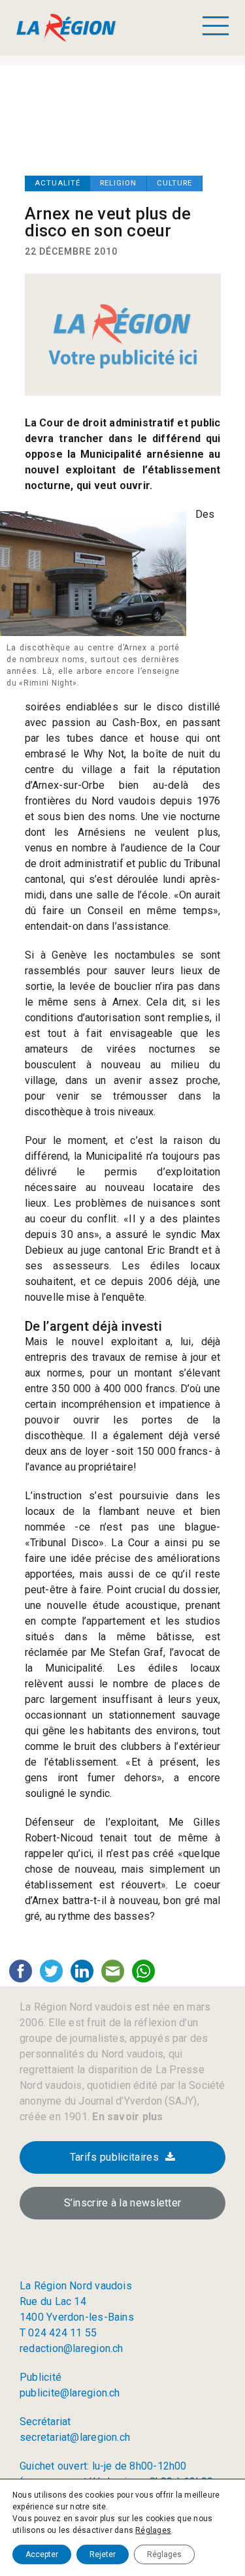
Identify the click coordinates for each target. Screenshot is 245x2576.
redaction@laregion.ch (72, 2348)
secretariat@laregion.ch (75, 2437)
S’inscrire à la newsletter (123, 2203)
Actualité (57, 183)
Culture (174, 183)
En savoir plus (126, 2117)
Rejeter (103, 2554)
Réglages (153, 2530)
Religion (118, 183)
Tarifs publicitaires (114, 2157)
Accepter (42, 2554)
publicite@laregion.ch (70, 2393)
